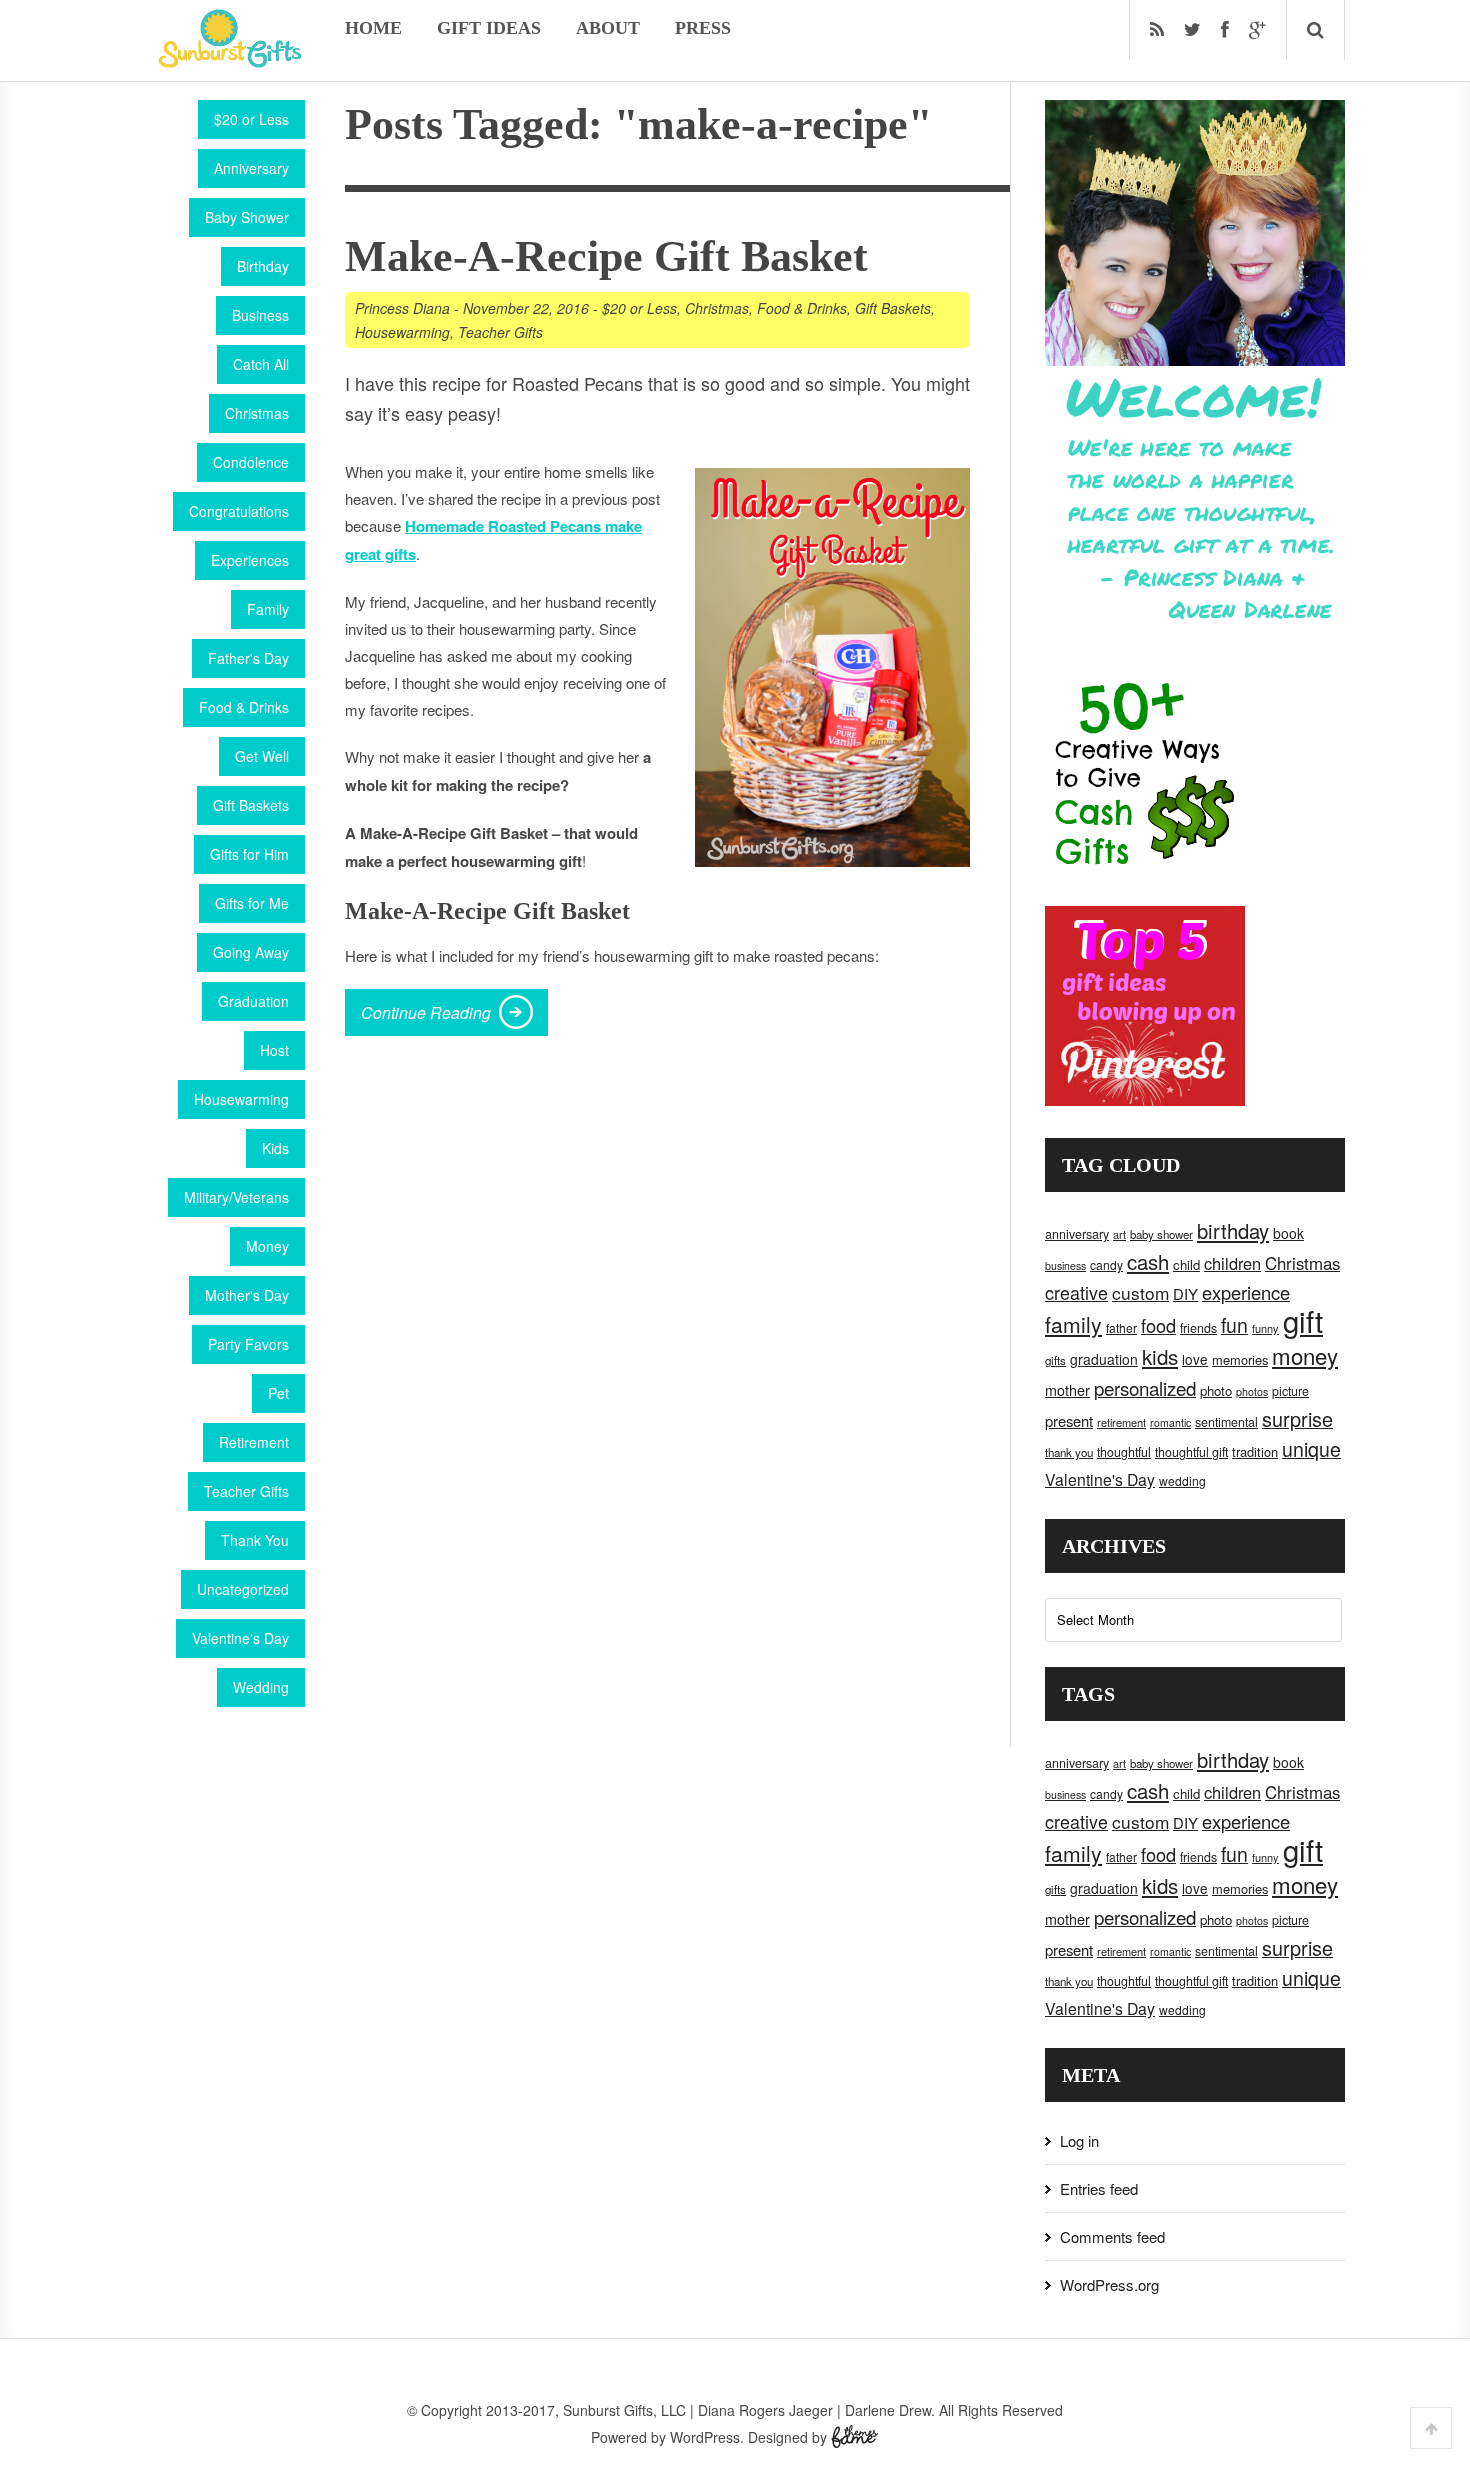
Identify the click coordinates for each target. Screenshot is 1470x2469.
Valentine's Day (240, 1638)
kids (1160, 1356)
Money (267, 1246)
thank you (1069, 1452)
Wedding (261, 1687)
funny (1265, 1328)
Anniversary (251, 168)
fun (1234, 1325)
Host (274, 1050)
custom (1140, 1292)
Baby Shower (247, 217)
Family (268, 609)
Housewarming (241, 1099)
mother (1067, 1390)
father (1121, 1327)
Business (260, 315)
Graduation (253, 1001)
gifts (1055, 1360)
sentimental (1226, 1422)
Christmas (257, 413)
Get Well (262, 756)
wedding (1182, 1480)
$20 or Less (251, 119)
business (1065, 1265)
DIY (1185, 1293)
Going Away (251, 952)
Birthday (263, 266)
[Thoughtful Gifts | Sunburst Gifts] (230, 61)
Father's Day (248, 658)
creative (1076, 1292)
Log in (1079, 2140)
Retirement (254, 1442)
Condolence (251, 462)
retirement (1121, 1422)
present (1069, 1420)
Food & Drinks (244, 707)
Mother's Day (247, 1295)
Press (703, 28)
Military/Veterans (236, 1197)
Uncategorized (243, 1589)
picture (1290, 1391)
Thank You (255, 1540)
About (608, 28)
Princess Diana (402, 308)
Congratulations (239, 511)
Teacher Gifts (246, 1491)
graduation (1104, 1359)
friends (1198, 1328)
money (1305, 1355)
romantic (1170, 1422)
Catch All (261, 364)
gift (1303, 1320)
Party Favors (248, 1344)
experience (1246, 1292)
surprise (1297, 1418)
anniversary (1077, 1234)
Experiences (250, 560)
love (1195, 1359)
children (1232, 1263)
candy (1106, 1264)
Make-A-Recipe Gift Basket (606, 256)
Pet (278, 1393)
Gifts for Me (252, 903)
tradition (1255, 1451)
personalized (1145, 1387)
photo (1216, 1390)
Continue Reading (426, 1012)
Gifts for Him (249, 854)
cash (1148, 1261)
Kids (275, 1148)
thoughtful (1124, 1452)
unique (1311, 1449)
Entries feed (1099, 2188)
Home (373, 28)
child (1186, 1264)
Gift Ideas (489, 28)
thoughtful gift (1191, 1452)
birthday (1233, 1230)
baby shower (1161, 1234)
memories (1240, 1359)
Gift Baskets (251, 805)
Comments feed (1112, 2236)
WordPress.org (1109, 2284)
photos (1252, 1391)
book (1288, 1233)
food (1158, 1325)
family (1073, 1324)
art (1119, 1234)
